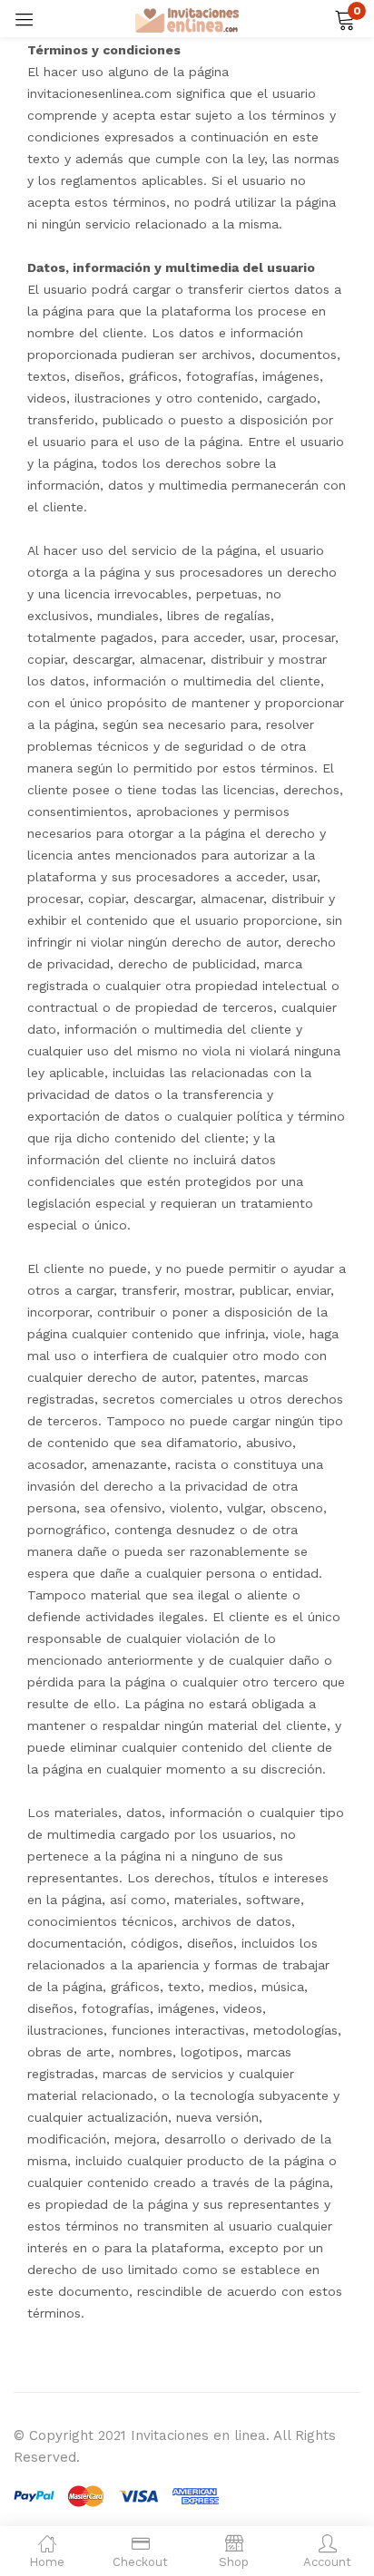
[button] (344, 18)
